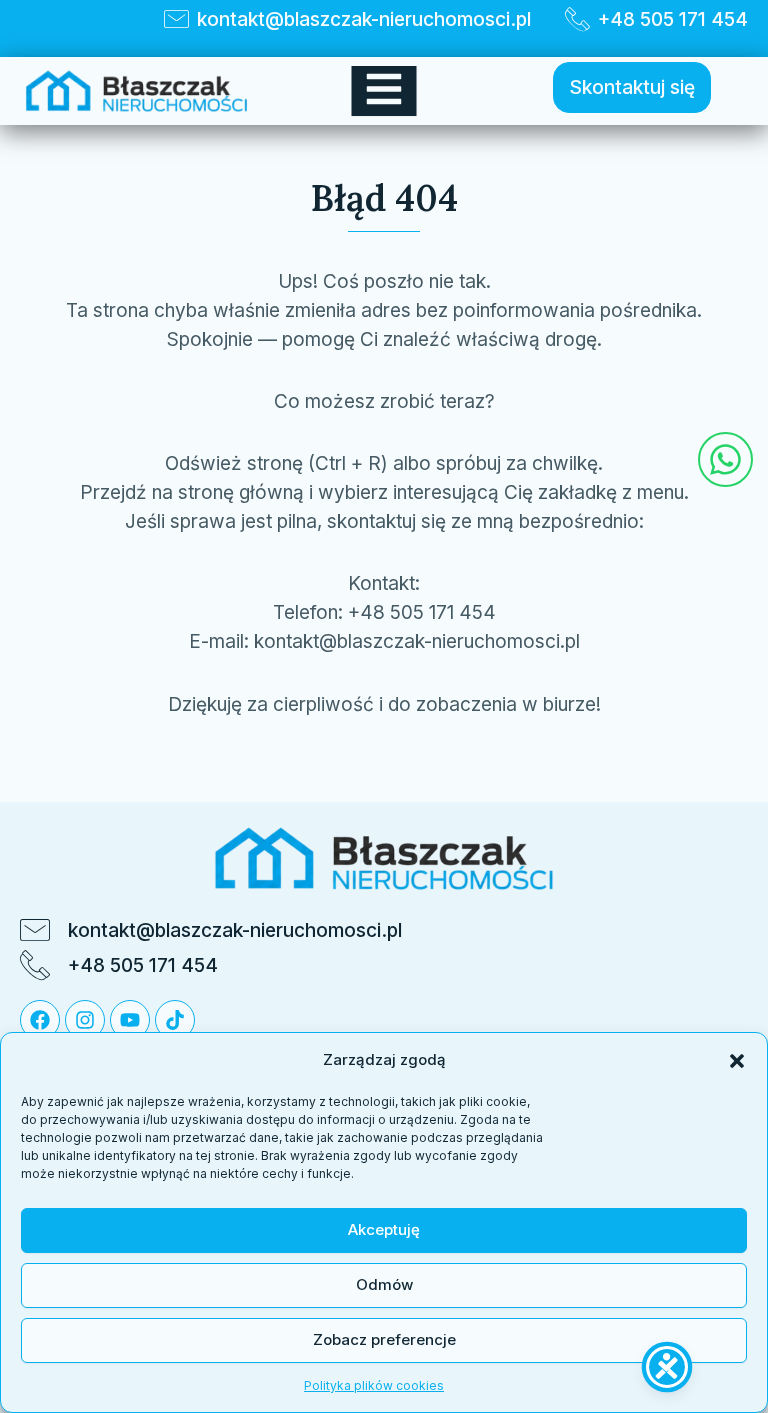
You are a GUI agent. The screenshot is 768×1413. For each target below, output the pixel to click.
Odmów (384, 1284)
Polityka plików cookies (374, 1385)
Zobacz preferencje (384, 1339)
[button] (737, 1061)
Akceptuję (384, 1229)
